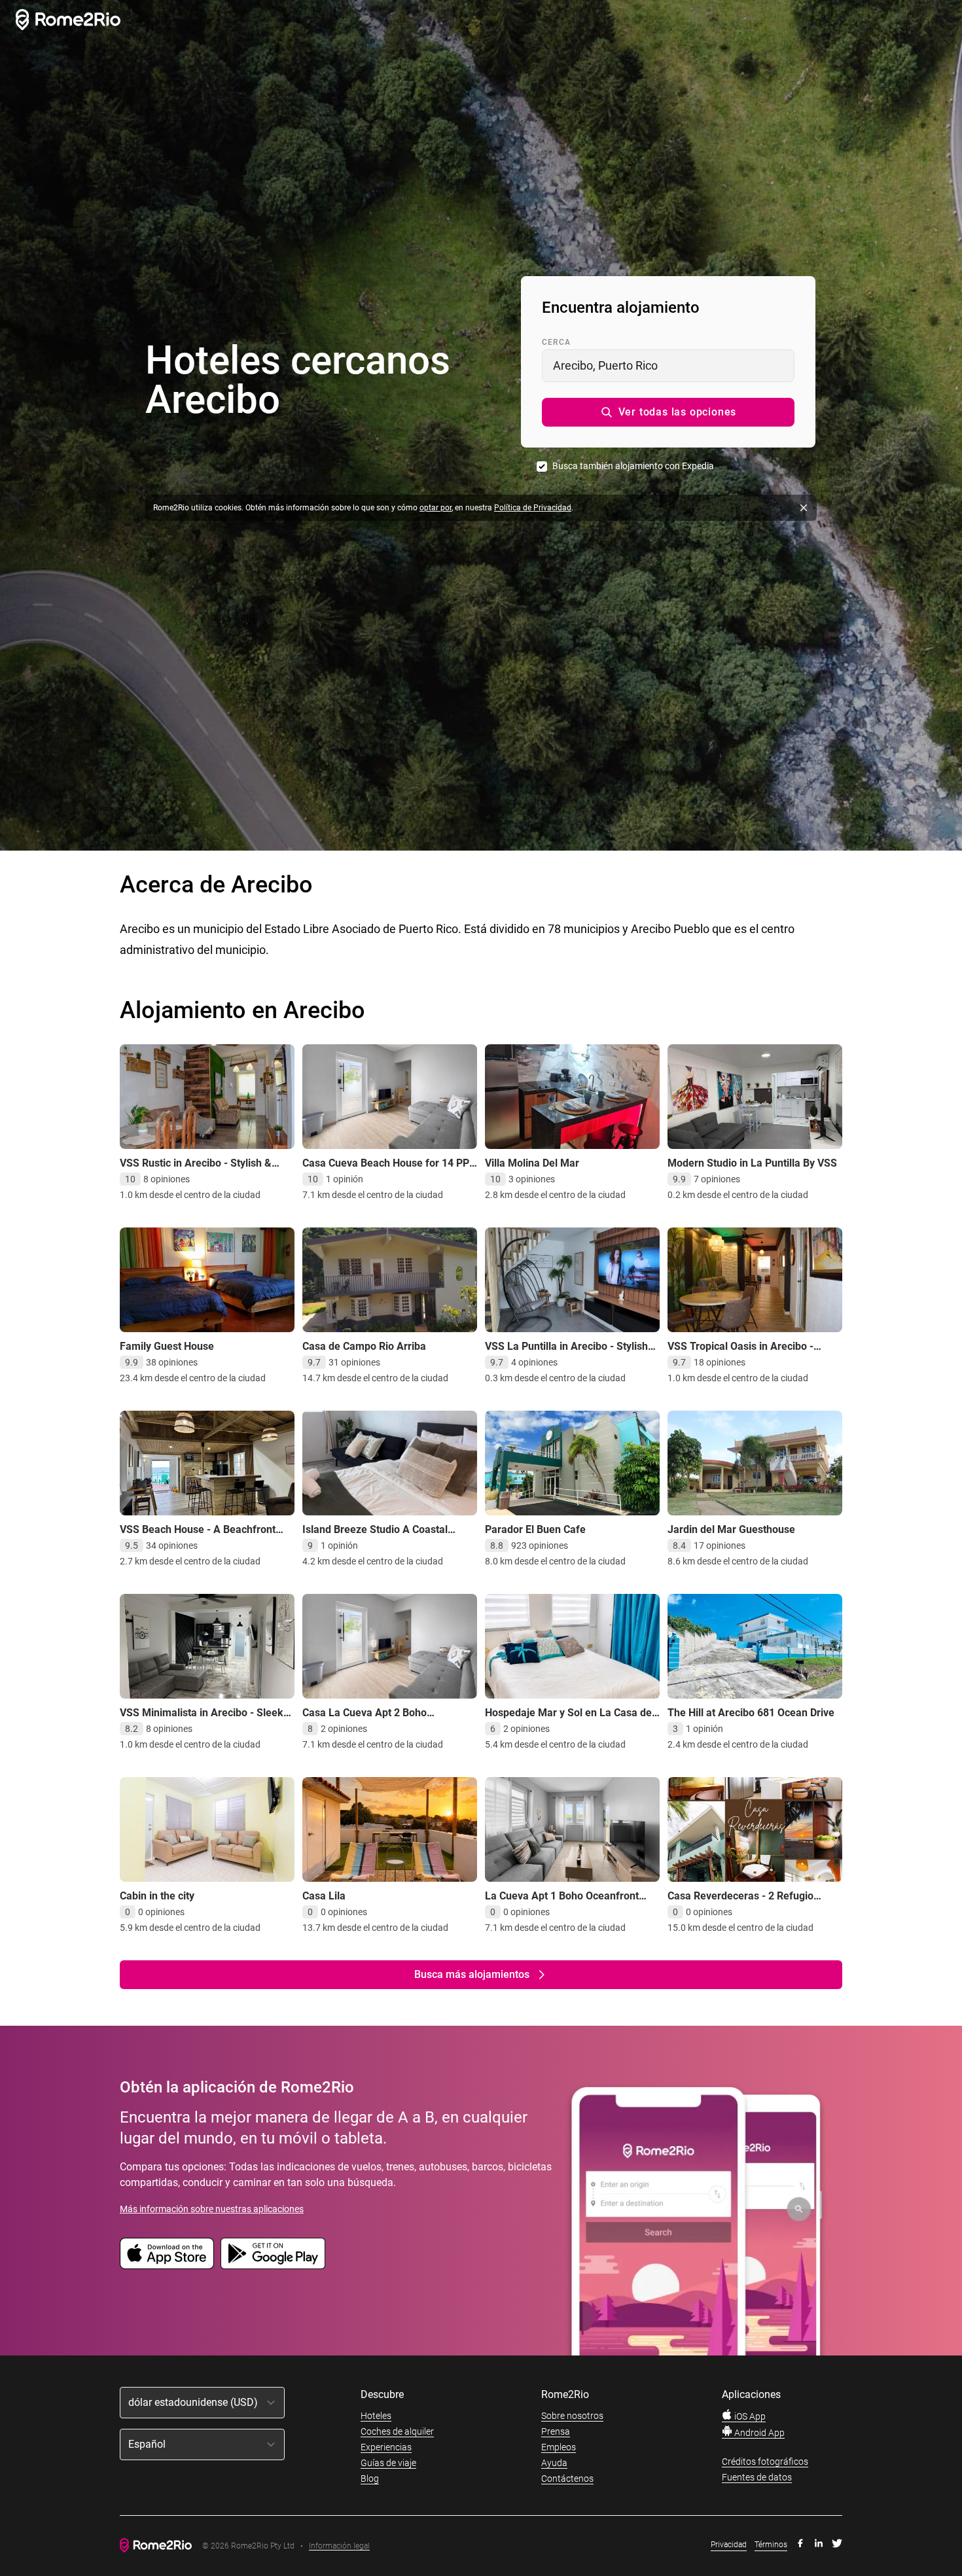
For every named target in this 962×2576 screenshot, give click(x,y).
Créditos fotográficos (765, 2461)
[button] (668, 412)
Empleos (559, 2447)
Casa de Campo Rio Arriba (364, 1346)
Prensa (556, 2431)
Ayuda (554, 2463)
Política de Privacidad (533, 508)
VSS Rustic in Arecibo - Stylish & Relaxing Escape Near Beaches (196, 1170)
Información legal (339, 2546)
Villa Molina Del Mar (532, 1163)
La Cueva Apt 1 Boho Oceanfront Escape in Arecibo (562, 1902)
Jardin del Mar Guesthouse (731, 1529)
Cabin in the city (157, 1896)
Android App (758, 2433)
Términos (771, 2545)
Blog (370, 2479)
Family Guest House (167, 1346)
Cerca (556, 342)
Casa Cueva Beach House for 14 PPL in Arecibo (389, 1170)
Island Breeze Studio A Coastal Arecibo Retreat (375, 1536)
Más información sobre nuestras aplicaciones (212, 2209)
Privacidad (729, 2545)
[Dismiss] (804, 508)
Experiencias (386, 2447)
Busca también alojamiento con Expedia (633, 466)
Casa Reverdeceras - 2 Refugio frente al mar (740, 1902)
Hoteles (376, 2416)
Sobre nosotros (572, 2416)
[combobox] (668, 366)
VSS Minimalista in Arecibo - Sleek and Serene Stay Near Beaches (202, 1719)
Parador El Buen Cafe (535, 1529)
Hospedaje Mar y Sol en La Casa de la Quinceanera (568, 1719)
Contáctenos (567, 2479)
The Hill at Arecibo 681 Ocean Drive (751, 1713)
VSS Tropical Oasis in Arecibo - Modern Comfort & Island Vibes (741, 1353)
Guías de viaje (388, 2463)
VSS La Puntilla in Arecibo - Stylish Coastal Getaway (566, 1353)
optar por (436, 508)
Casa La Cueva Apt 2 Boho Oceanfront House (365, 1719)
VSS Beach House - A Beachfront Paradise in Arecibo (198, 1536)
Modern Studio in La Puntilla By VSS (752, 1163)
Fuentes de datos (757, 2477)
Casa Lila (324, 1896)
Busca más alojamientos (472, 1974)
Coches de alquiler (397, 2431)
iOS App (749, 2416)
